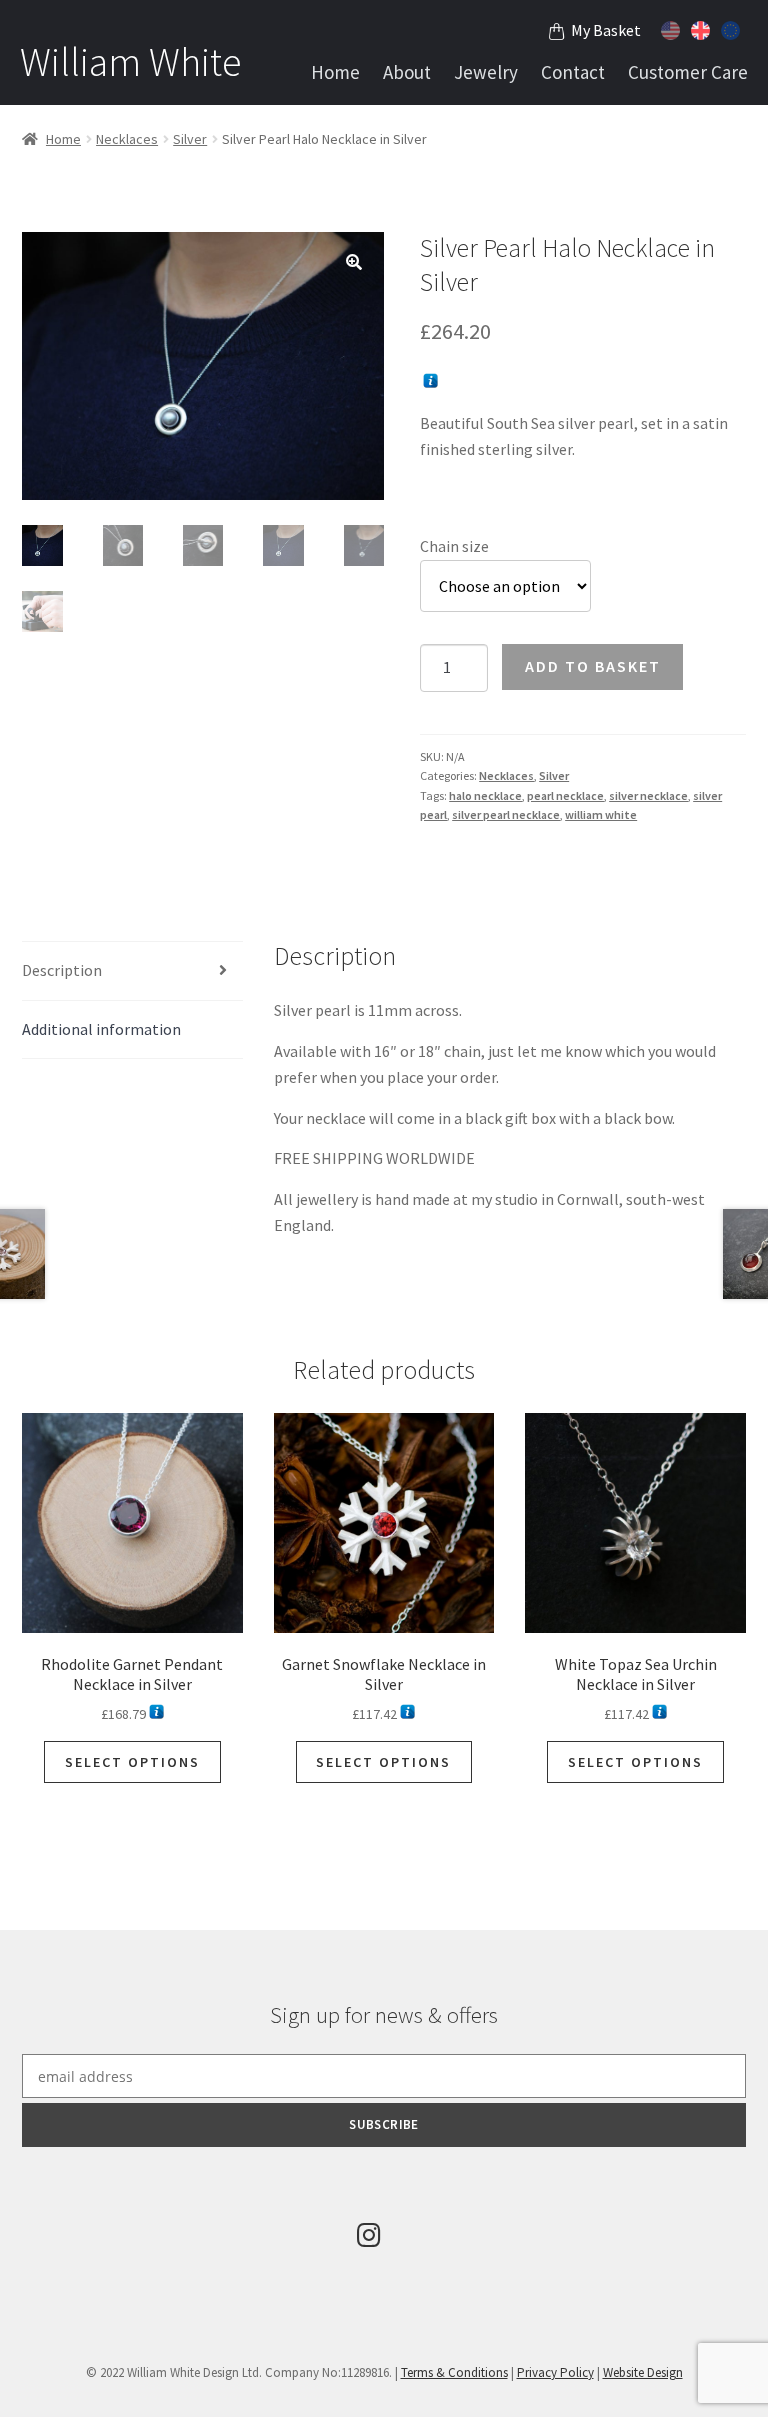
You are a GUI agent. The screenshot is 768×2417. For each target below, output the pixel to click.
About (407, 72)
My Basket (606, 30)
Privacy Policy (555, 2372)
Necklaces (127, 139)
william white (601, 814)
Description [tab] (62, 970)
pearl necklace (565, 795)
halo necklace (485, 795)
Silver (190, 139)
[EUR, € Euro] (733, 28)
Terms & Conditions (454, 2372)
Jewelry (486, 72)
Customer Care (688, 72)
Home (335, 72)
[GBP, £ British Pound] (703, 28)
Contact (573, 72)
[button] (354, 262)
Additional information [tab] (101, 1029)
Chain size (454, 546)
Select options (132, 1762)
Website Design (643, 2372)
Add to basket (593, 666)
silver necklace (648, 795)
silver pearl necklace (506, 814)
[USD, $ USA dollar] (673, 28)
